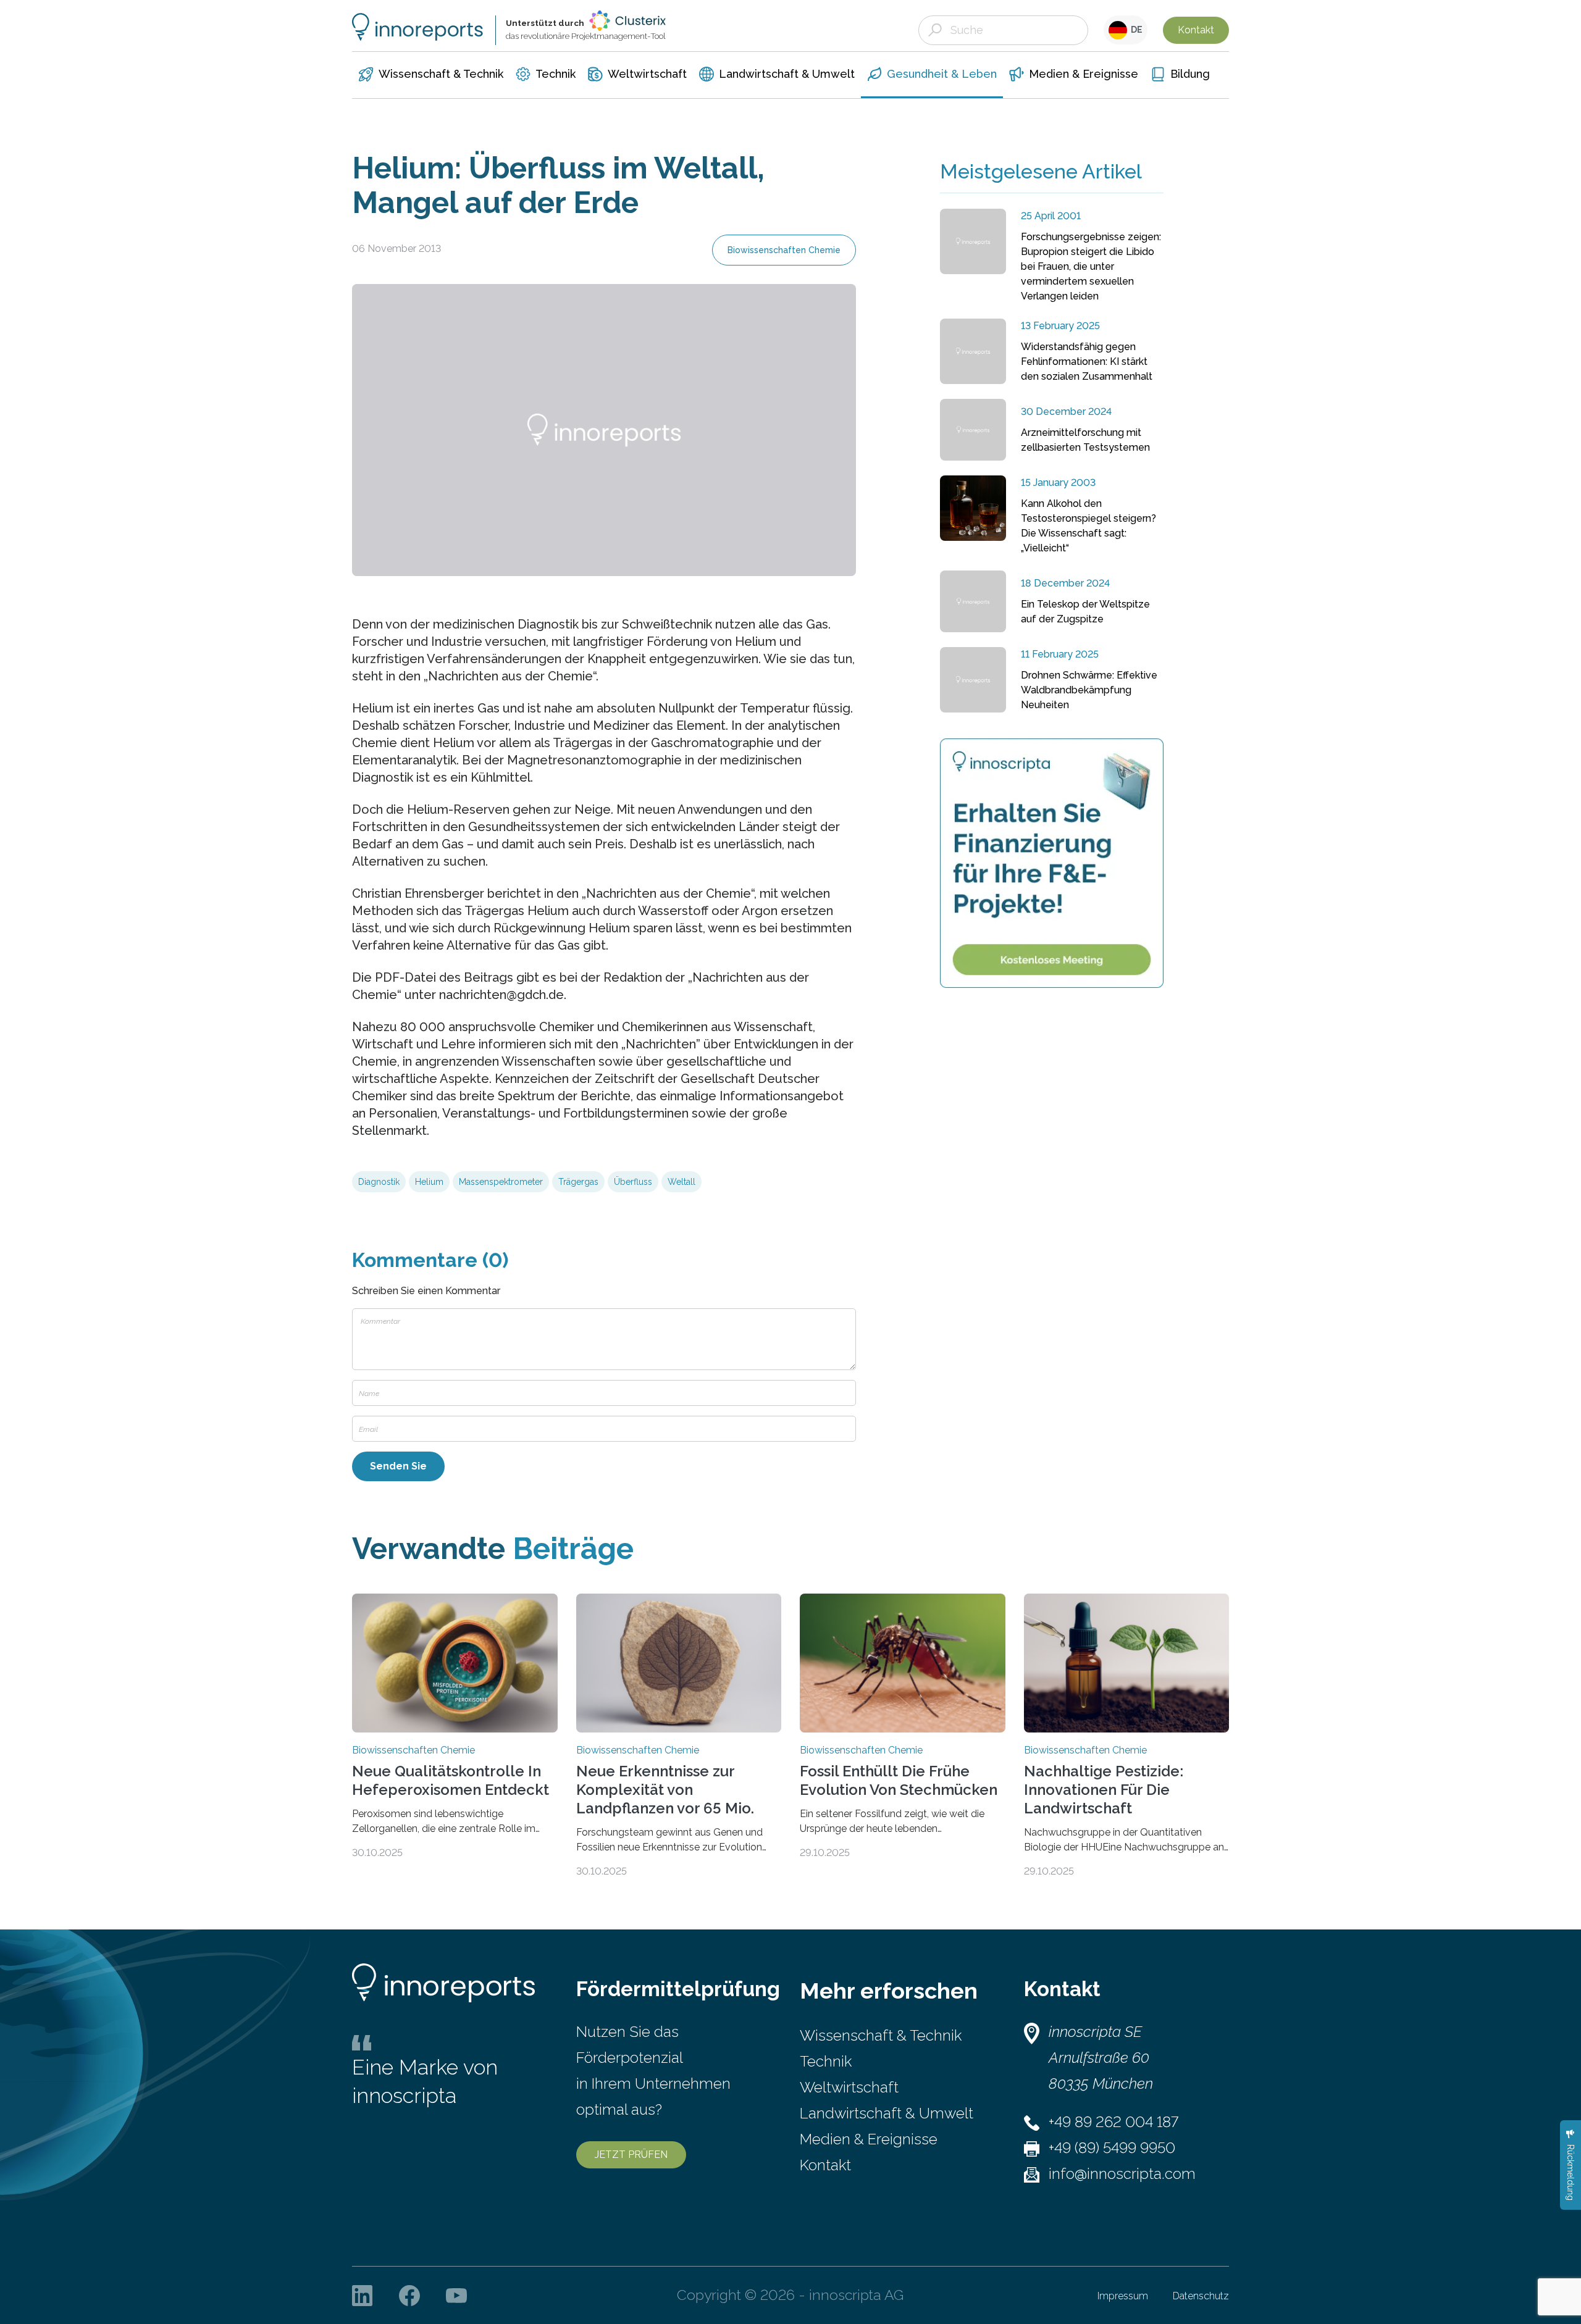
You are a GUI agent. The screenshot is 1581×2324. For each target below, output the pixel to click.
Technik (826, 2061)
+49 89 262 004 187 (1113, 2122)
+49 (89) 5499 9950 (1112, 2148)
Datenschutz (1201, 2296)
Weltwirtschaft (849, 2087)
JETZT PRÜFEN (631, 2155)
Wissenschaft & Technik (881, 2035)
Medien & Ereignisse (869, 2139)
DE (1135, 30)
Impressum (1123, 2296)
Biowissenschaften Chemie (784, 250)
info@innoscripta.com (1122, 2174)
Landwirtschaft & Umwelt (887, 2113)
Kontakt (1196, 30)
